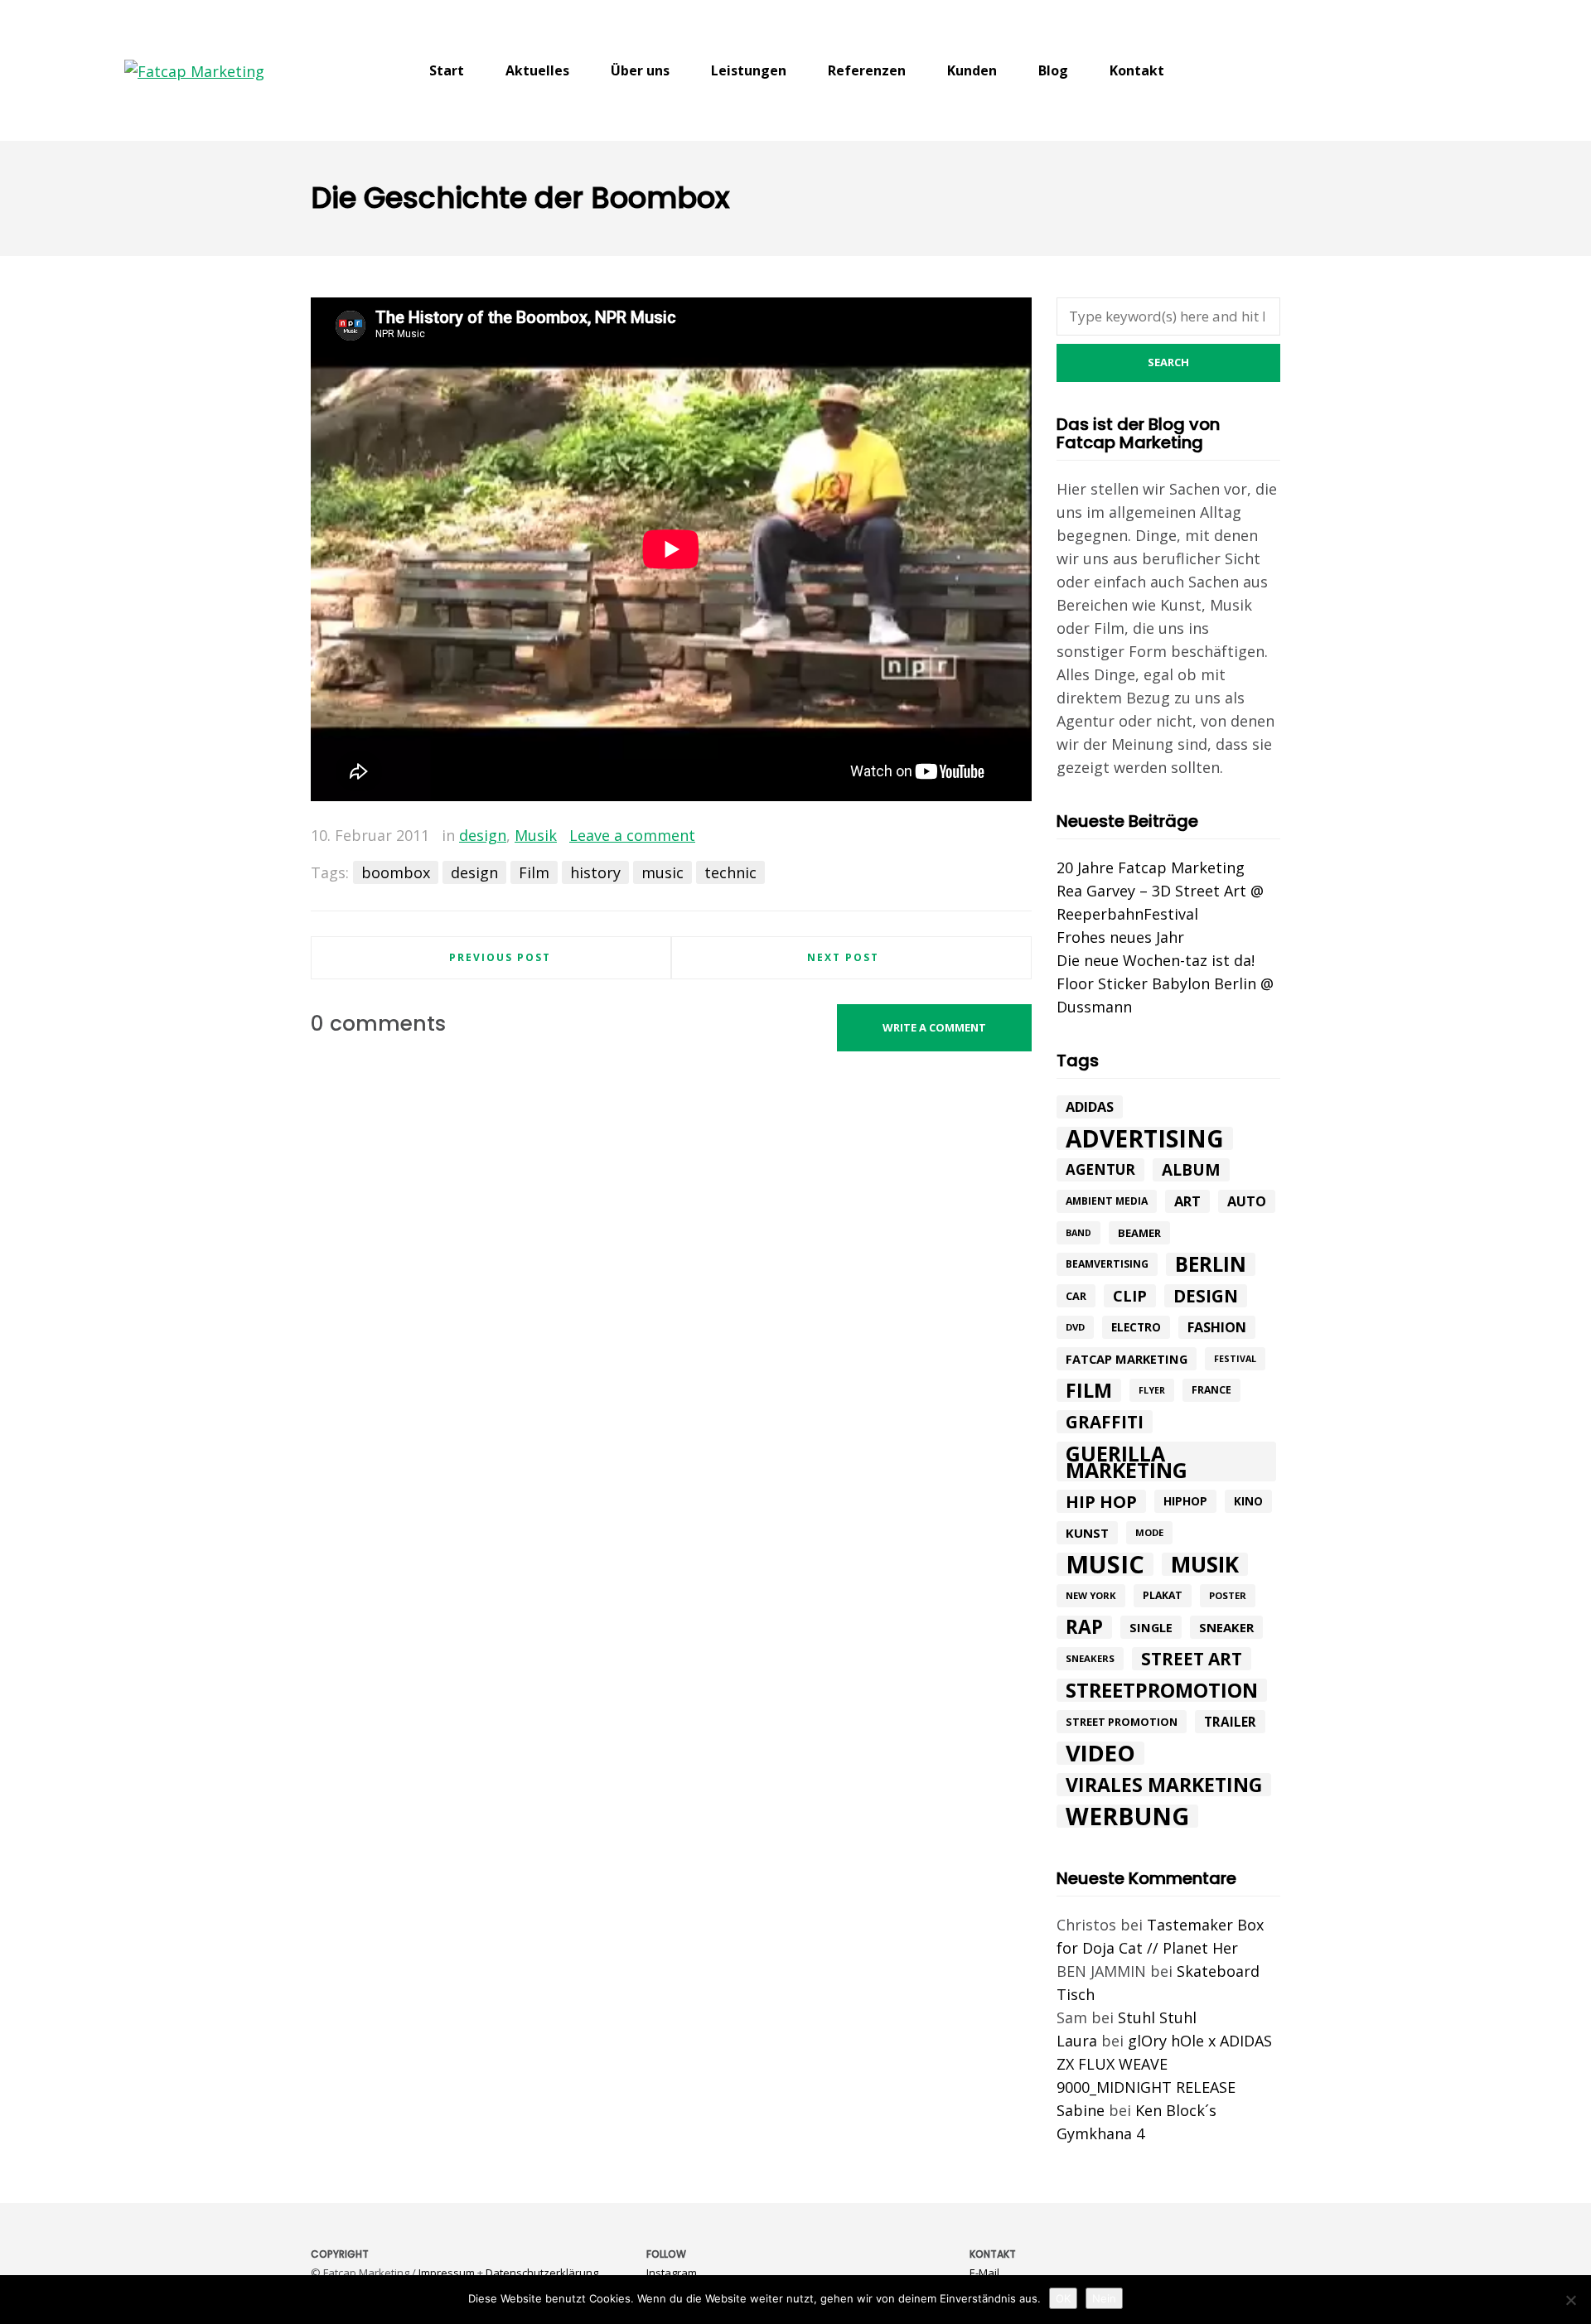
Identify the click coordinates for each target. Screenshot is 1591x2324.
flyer (1152, 1390)
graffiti (1105, 1422)
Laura (1077, 2041)
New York (1091, 1595)
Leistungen (749, 70)
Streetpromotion (1162, 1690)
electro (1136, 1327)
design (483, 835)
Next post (843, 957)
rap (1084, 1627)
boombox (396, 872)
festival (1235, 1359)
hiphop (1185, 1501)
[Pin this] (1019, 836)
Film (534, 872)
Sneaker (1226, 1627)
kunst (1087, 1533)
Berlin (1211, 1264)
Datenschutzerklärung (542, 2273)
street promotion (1122, 1722)
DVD (1075, 1327)
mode (1149, 1532)
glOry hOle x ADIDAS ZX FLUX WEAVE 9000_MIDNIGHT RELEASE (1164, 2064)
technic (730, 872)
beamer (1139, 1233)
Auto (1247, 1201)
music (663, 872)
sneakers (1090, 1658)
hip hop (1101, 1501)
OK (1063, 2298)
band (1078, 1233)
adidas (1090, 1107)
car (1076, 1296)
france (1211, 1390)
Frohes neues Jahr (1120, 937)
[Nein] (1570, 2300)
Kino (1248, 1501)
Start (447, 70)
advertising (1145, 1138)
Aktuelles (537, 70)
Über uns (640, 70)
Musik (536, 835)
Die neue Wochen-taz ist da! (1156, 960)
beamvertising (1107, 1264)
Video (1100, 1753)
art (1187, 1201)
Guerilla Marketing (1127, 1462)
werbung (1127, 1816)
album (1191, 1170)
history (595, 872)
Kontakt (1137, 70)
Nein (1104, 2298)
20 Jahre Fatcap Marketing (1151, 867)
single (1151, 1627)
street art (1192, 1659)
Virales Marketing (1164, 1785)
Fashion (1217, 1327)
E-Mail (984, 2273)
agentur (1100, 1169)
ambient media (1107, 1201)
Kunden (972, 70)
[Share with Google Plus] (995, 836)
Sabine (1081, 2110)
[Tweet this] (971, 836)
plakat (1163, 1595)
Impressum (447, 2273)
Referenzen (867, 70)
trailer (1230, 1722)
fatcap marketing (1127, 1359)
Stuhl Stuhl (1157, 2017)
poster (1228, 1595)
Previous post (500, 957)
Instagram (672, 2273)
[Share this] (947, 836)
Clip (1130, 1296)
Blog (1053, 70)
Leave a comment (632, 835)
